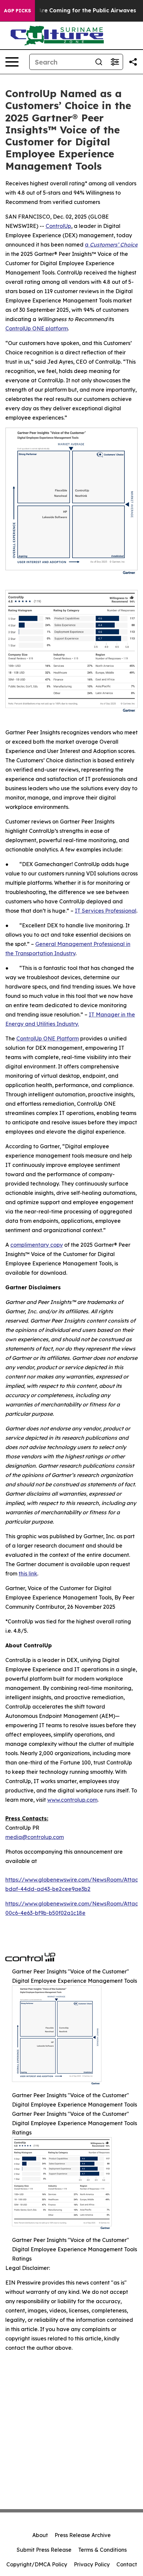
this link (28, 1573)
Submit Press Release (44, 2550)
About (40, 2535)
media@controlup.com (35, 1837)
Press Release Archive (83, 2535)
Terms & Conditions (102, 2550)
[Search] (99, 62)
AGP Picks (17, 11)
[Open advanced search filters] (115, 62)
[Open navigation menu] (12, 62)
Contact (127, 2564)
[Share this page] (133, 62)
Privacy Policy (92, 2564)
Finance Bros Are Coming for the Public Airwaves (69, 10)
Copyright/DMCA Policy (37, 2564)
